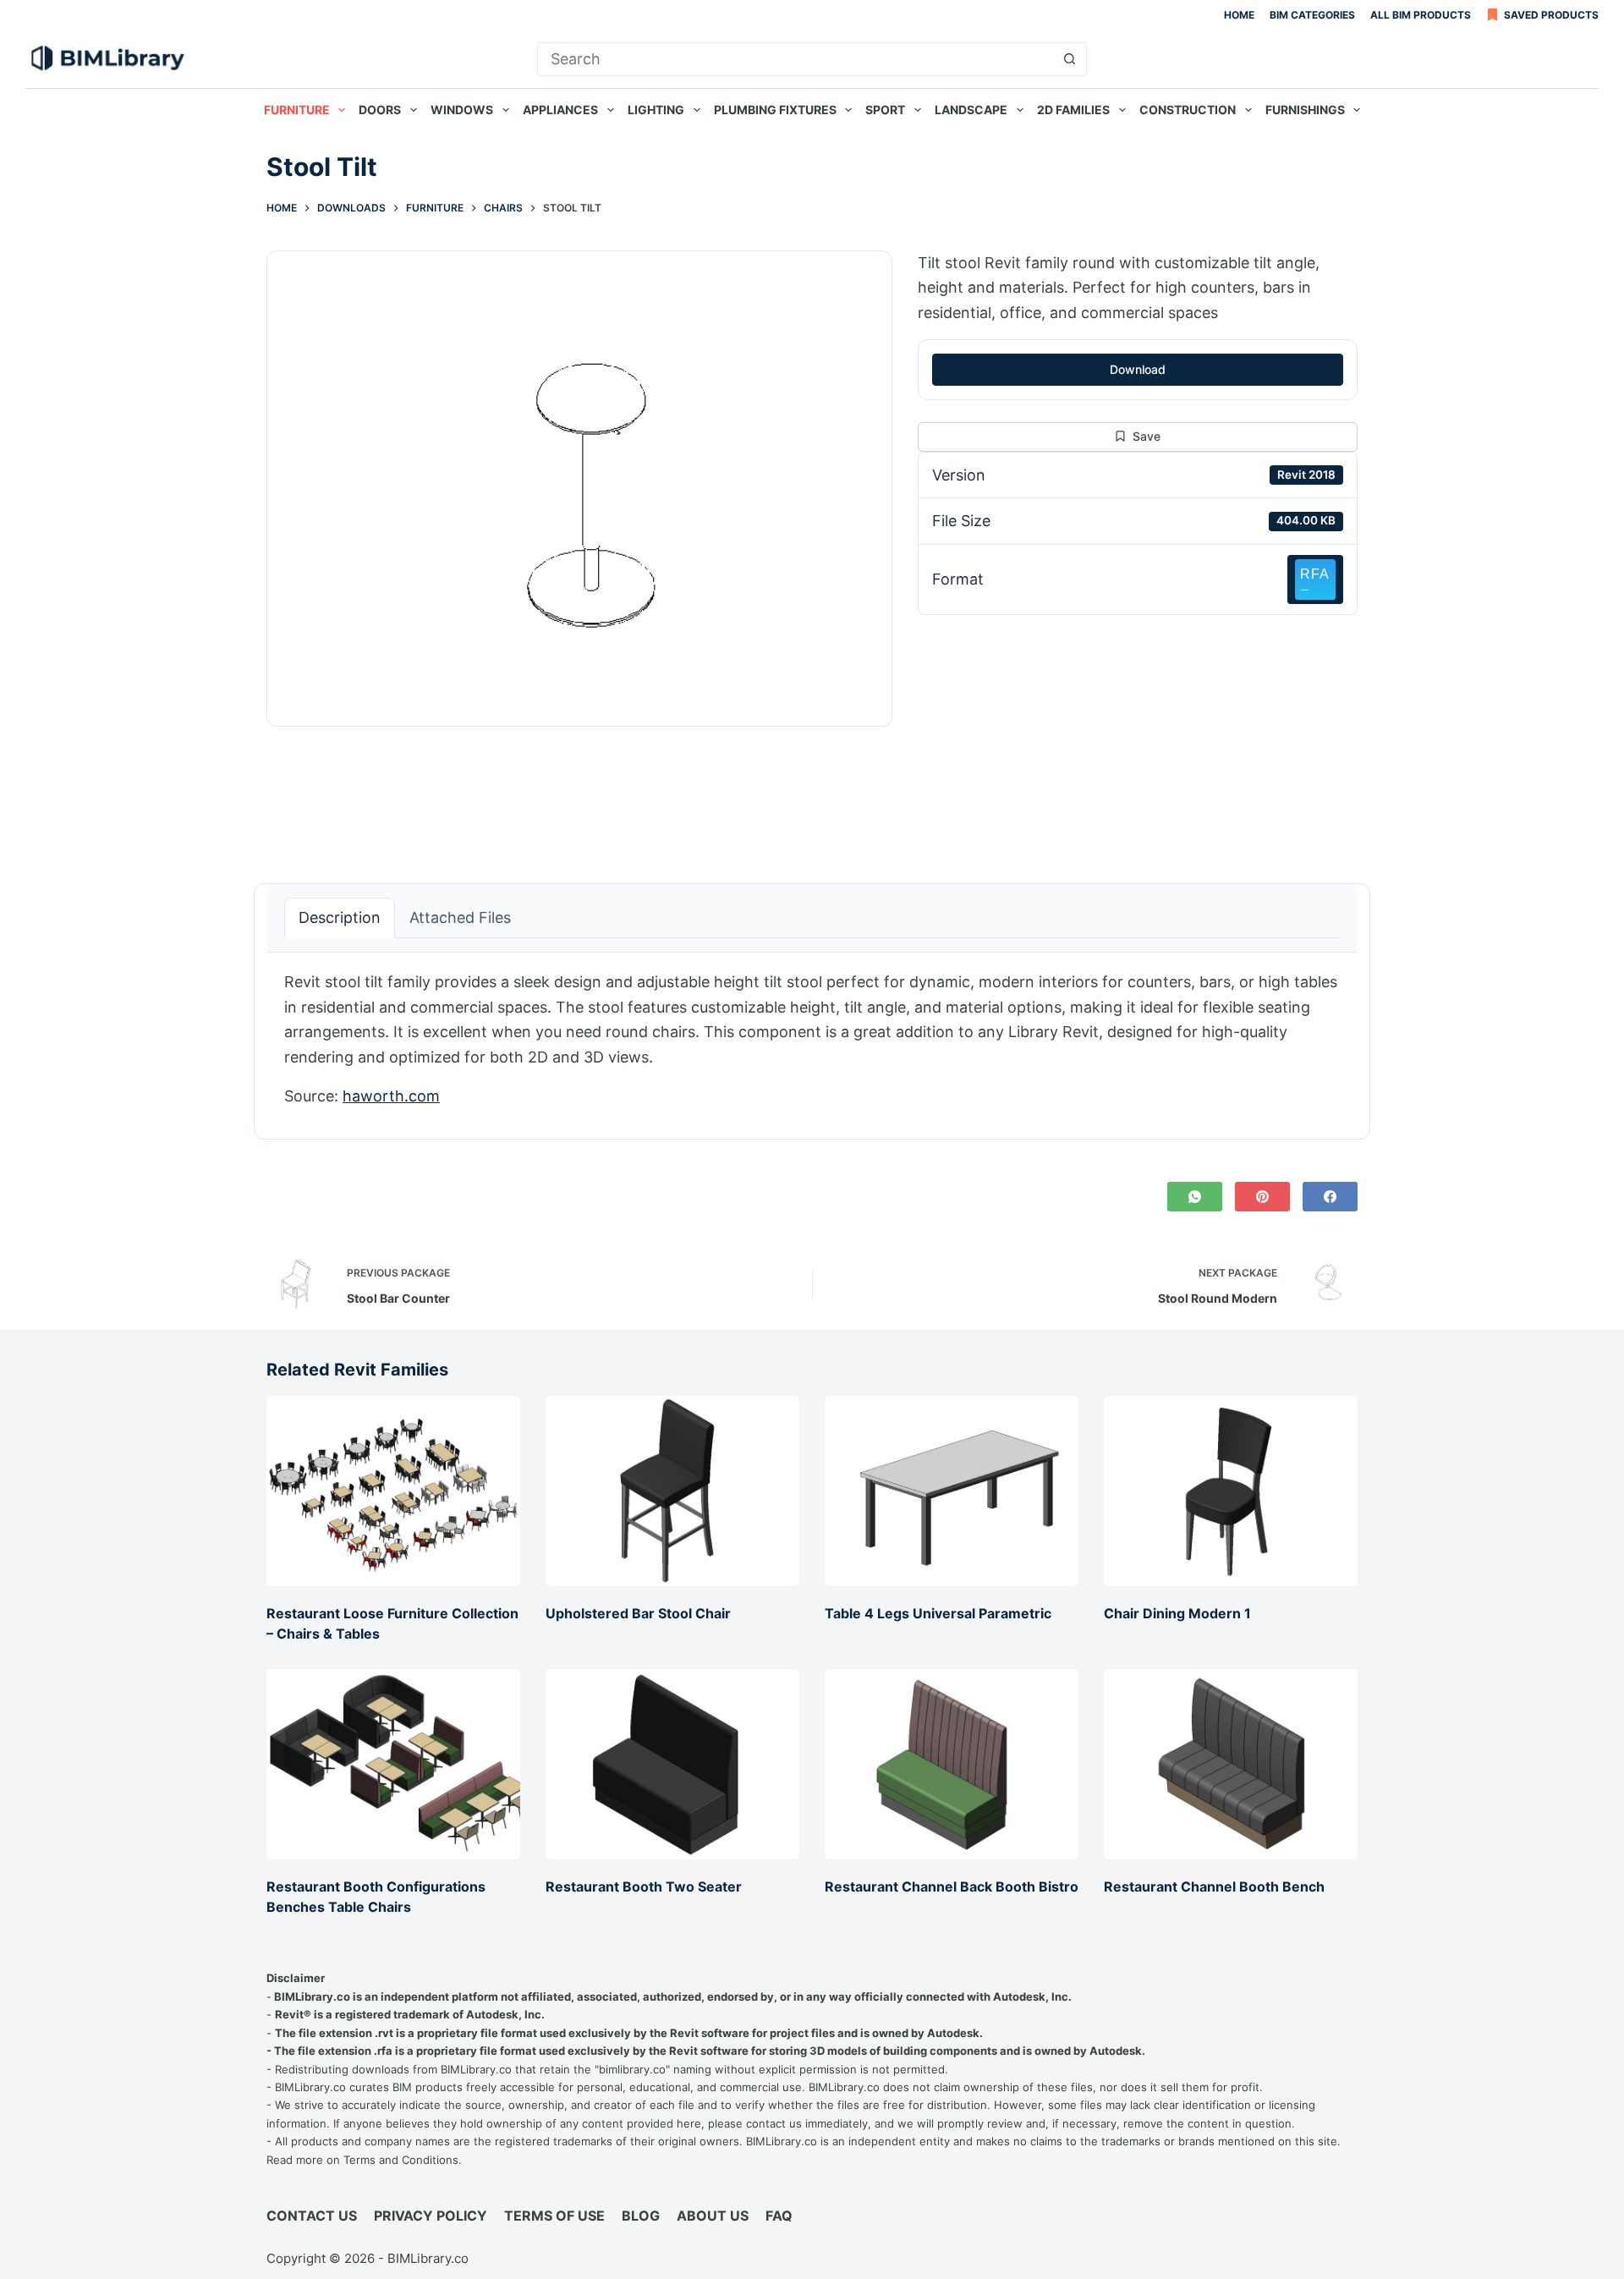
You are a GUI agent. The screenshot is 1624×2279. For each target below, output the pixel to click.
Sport (885, 110)
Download (1138, 369)
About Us (713, 2216)
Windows (462, 110)
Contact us (312, 2216)
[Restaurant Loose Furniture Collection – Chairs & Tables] (393, 1491)
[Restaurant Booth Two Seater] (672, 1764)
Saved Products (1551, 15)
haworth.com (391, 1096)
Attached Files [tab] (460, 917)
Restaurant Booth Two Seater (644, 1886)
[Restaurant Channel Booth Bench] (1231, 1764)
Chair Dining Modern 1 (1177, 1613)
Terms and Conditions (401, 2160)
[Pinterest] (1262, 1197)
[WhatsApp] (1195, 1197)
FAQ (779, 2216)
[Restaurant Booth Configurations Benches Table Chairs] (393, 1764)
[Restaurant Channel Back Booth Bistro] (952, 1764)
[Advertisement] (1138, 740)
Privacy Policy (431, 2216)
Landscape (971, 110)
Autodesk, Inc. (1032, 1996)
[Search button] (1070, 59)
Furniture (297, 110)
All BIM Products (1421, 15)
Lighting (656, 110)
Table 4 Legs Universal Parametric (938, 1613)
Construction (1188, 110)
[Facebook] (1330, 1197)
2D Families (1073, 110)
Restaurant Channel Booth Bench (1214, 1886)
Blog (641, 2216)
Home (1239, 15)
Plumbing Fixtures (775, 110)
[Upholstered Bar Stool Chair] (672, 1491)
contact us (774, 2123)
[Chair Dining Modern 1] (1231, 1491)
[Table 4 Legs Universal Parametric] (952, 1491)
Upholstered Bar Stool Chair (638, 1613)
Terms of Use (554, 2216)
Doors (380, 110)
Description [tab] (340, 917)
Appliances (560, 110)
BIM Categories (1312, 15)
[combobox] (796, 59)
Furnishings (1305, 110)
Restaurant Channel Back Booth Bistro (952, 1886)
